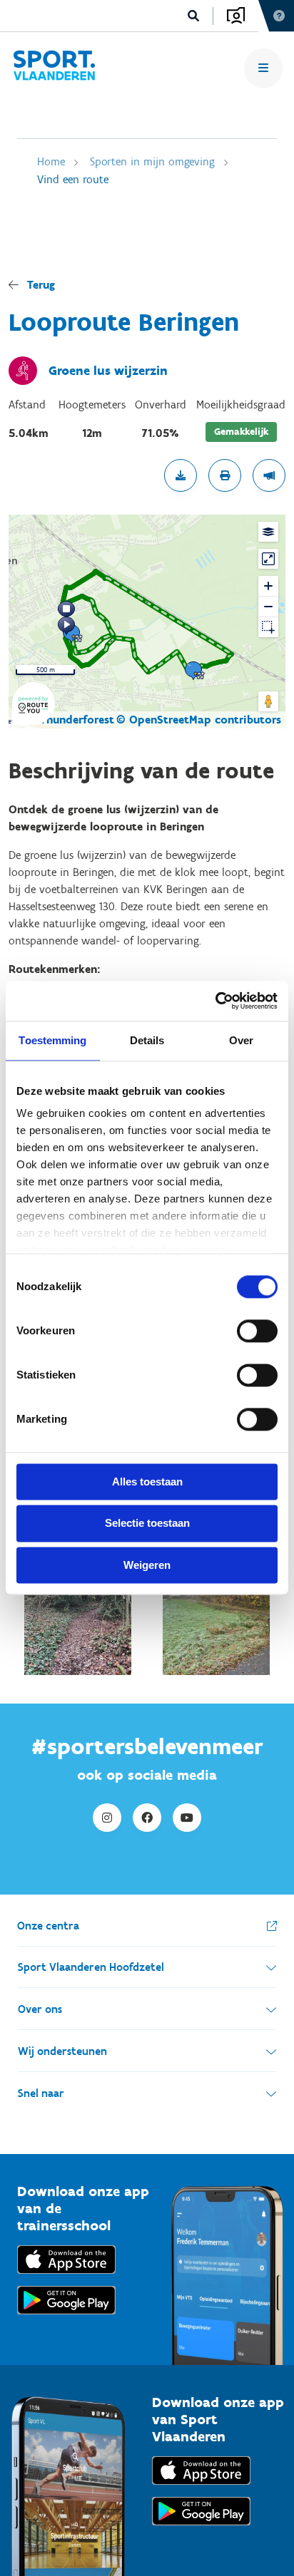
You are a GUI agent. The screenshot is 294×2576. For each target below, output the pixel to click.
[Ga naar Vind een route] (54, 68)
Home (51, 161)
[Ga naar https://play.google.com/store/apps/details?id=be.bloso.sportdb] (201, 2529)
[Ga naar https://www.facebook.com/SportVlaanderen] (147, 1818)
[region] (147, 622)
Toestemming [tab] (52, 1040)
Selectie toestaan (147, 1524)
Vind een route (73, 179)
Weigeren (147, 1565)
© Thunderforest (71, 720)
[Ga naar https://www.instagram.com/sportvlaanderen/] (107, 1818)
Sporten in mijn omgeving (152, 161)
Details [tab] (147, 1040)
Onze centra (48, 1926)
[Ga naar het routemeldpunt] (269, 475)
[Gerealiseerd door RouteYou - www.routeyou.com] (34, 716)
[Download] (181, 475)
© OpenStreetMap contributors (199, 720)
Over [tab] (241, 1040)
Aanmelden (236, 16)
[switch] (257, 1331)
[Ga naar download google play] (66, 2318)
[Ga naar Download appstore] (66, 2277)
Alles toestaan (147, 1482)
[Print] (225, 475)
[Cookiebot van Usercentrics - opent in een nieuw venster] (215, 1001)
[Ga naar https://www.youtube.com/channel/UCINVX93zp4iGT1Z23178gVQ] (187, 1818)
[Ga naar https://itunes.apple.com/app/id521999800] (201, 2488)
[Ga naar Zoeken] (194, 16)
